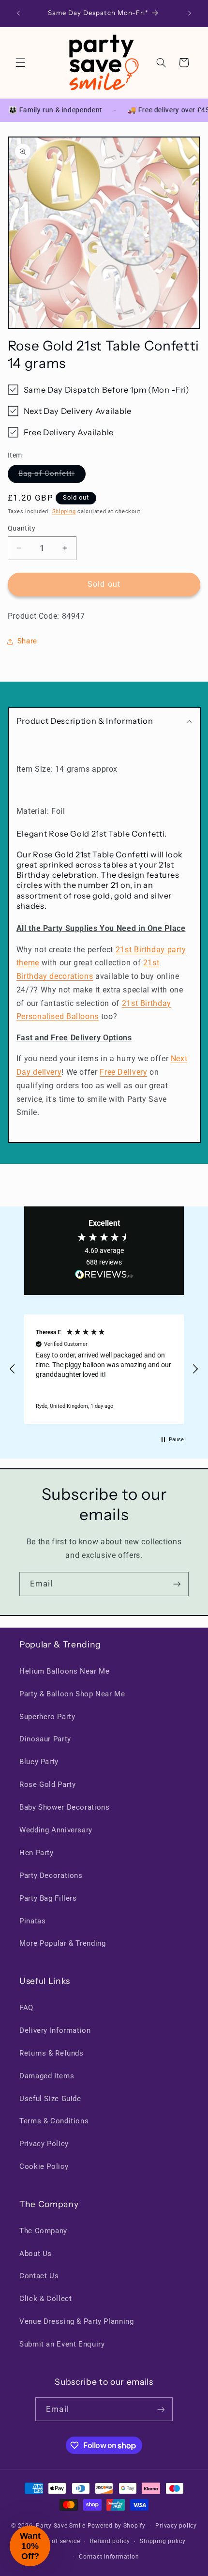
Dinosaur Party (45, 1739)
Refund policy (110, 2541)
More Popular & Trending (63, 1943)
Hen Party (37, 1853)
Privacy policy (176, 2526)
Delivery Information (55, 2030)
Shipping (64, 511)
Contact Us (39, 2276)
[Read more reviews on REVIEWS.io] (104, 1277)
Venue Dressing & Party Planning (77, 2321)
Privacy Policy (44, 2144)
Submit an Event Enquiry (62, 2344)
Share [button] (27, 641)
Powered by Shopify (117, 2526)
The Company (43, 2231)
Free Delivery (123, 1072)
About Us (36, 2254)
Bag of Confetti (52, 476)
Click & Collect (45, 2299)
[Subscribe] (177, 1584)
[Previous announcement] (18, 13)
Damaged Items (47, 2076)
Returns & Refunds (52, 2053)
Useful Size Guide (50, 2099)
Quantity (22, 528)
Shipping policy (163, 2541)
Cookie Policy (44, 2166)
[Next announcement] (190, 13)
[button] (20, 62)
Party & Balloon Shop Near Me (72, 1694)
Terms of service (56, 2541)
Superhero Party (47, 1717)
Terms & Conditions (54, 2121)
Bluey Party (39, 1762)
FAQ (26, 2008)
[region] (104, 1369)
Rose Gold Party (47, 1784)
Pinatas (32, 1921)
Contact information (109, 2557)
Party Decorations (51, 1875)
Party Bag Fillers (48, 1898)
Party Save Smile (61, 2526)
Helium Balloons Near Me (65, 1671)
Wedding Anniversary (56, 1830)
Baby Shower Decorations (65, 1807)
